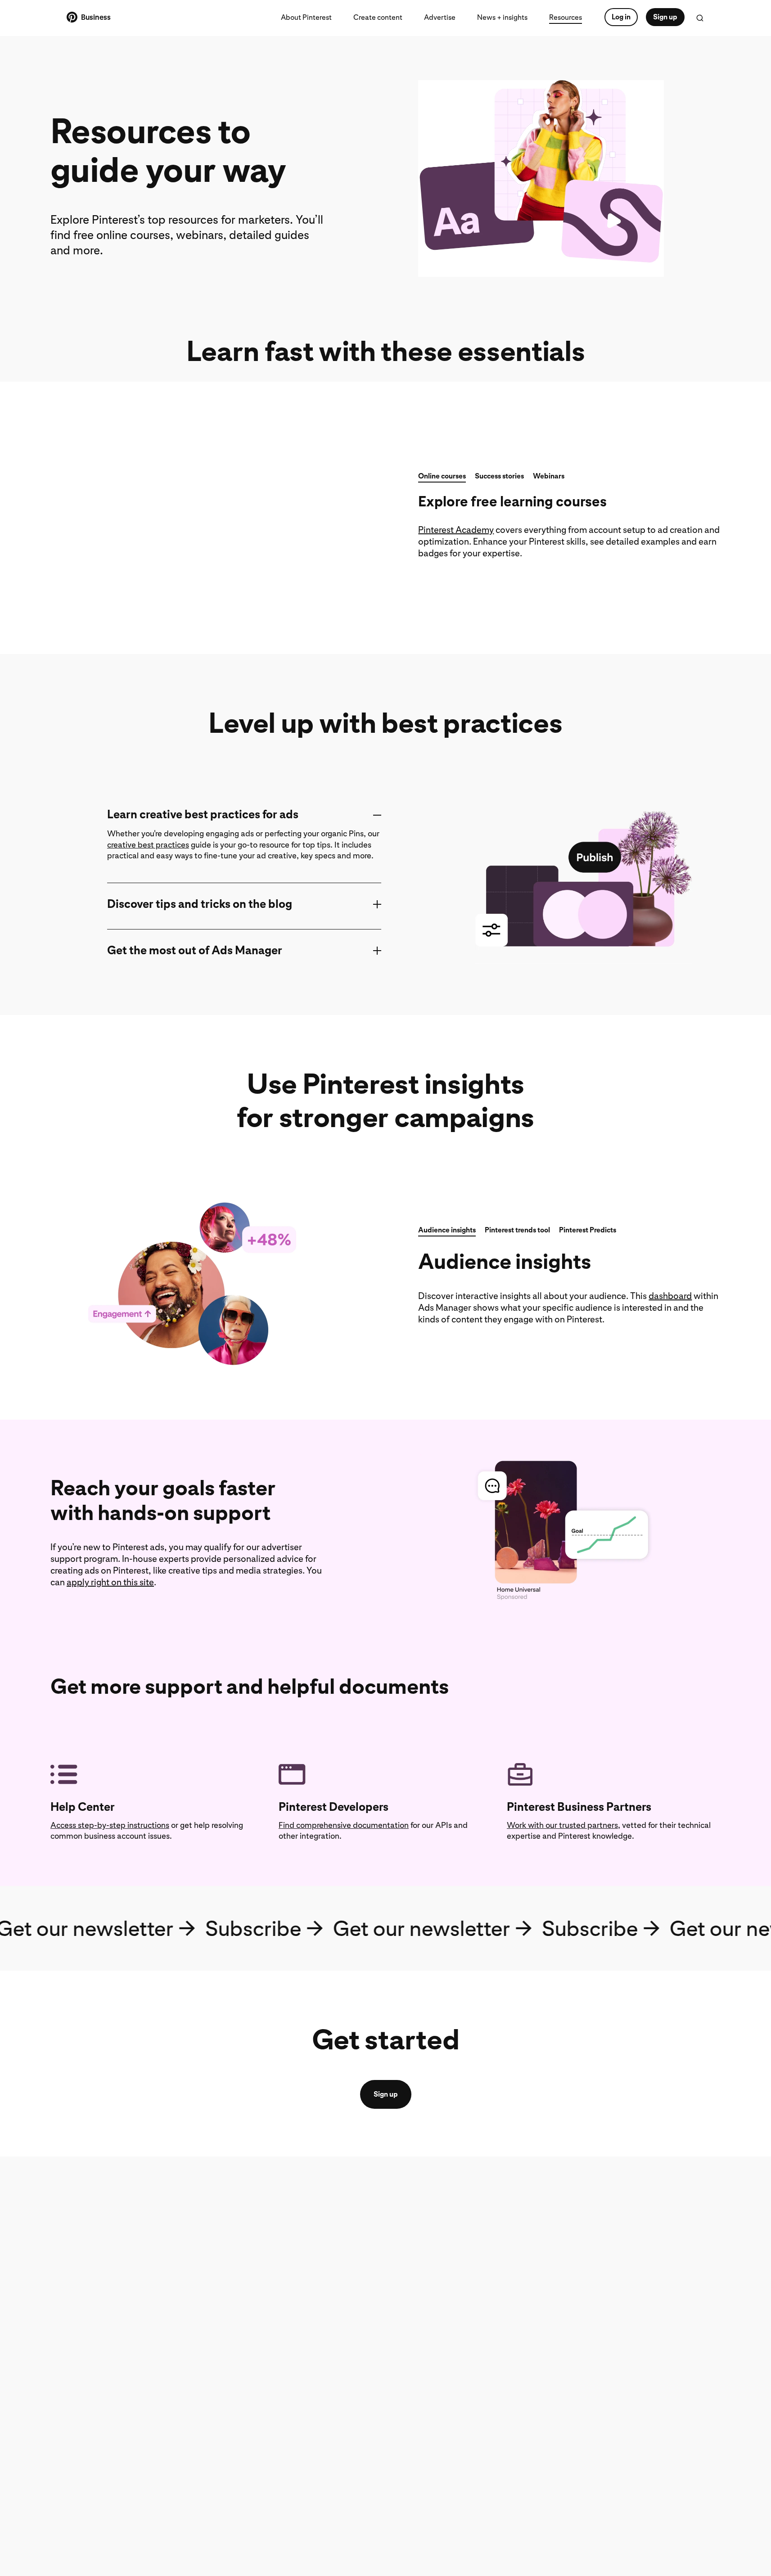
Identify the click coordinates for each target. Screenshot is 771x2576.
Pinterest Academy (456, 530)
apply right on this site (110, 1582)
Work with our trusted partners (562, 1825)
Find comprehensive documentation (344, 1825)
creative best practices (148, 845)
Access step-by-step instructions (110, 1825)
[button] (442, 478)
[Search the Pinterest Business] (700, 18)
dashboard (670, 1296)
